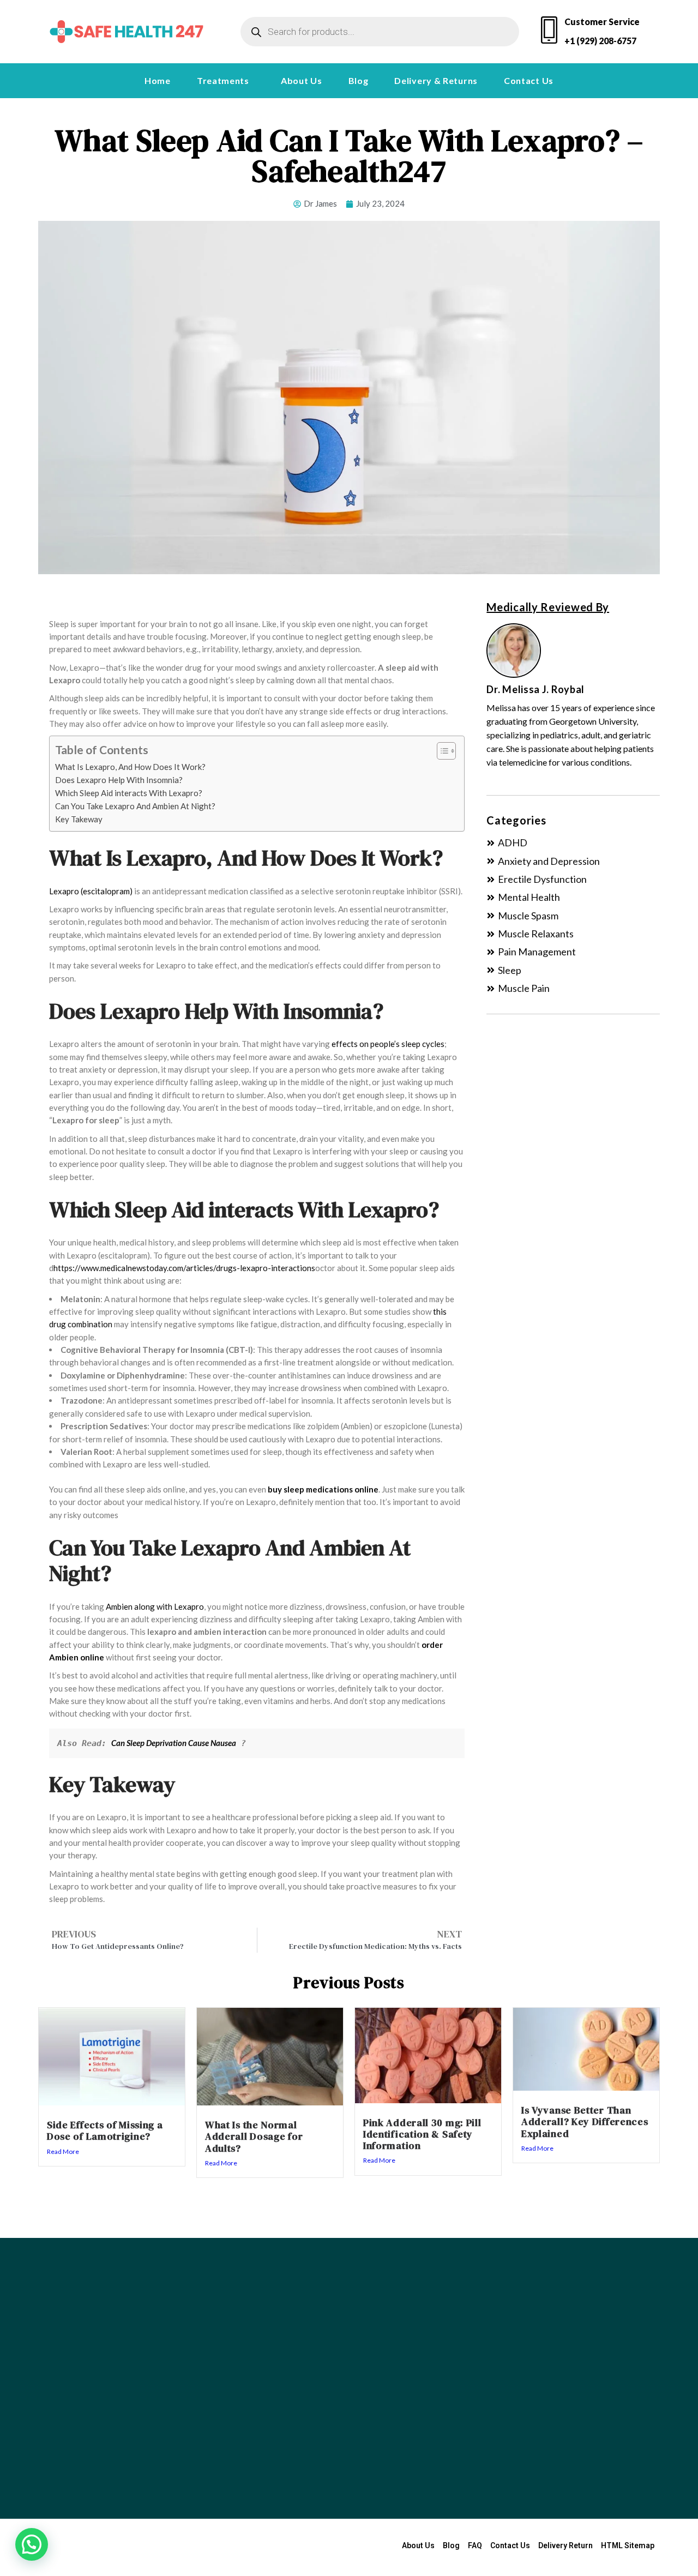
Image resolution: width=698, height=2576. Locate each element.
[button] (226, 81)
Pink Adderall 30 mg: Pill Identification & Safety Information (422, 2134)
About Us (302, 80)
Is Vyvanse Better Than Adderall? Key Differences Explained (585, 2122)
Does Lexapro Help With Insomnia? (120, 780)
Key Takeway (80, 819)
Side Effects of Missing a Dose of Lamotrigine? (105, 2130)
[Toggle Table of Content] (441, 751)
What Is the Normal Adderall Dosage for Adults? (254, 2136)
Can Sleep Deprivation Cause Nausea (174, 1743)
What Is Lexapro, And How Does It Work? (131, 767)
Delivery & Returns (436, 80)
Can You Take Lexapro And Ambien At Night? (135, 806)
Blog (359, 80)
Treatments (223, 80)
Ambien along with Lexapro (155, 1606)
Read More (63, 2151)
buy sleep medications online (323, 1489)
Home (158, 80)
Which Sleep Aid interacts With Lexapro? (129, 793)
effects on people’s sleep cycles (388, 1044)
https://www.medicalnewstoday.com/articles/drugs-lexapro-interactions (184, 1268)
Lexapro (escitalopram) (91, 891)
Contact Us (529, 80)
